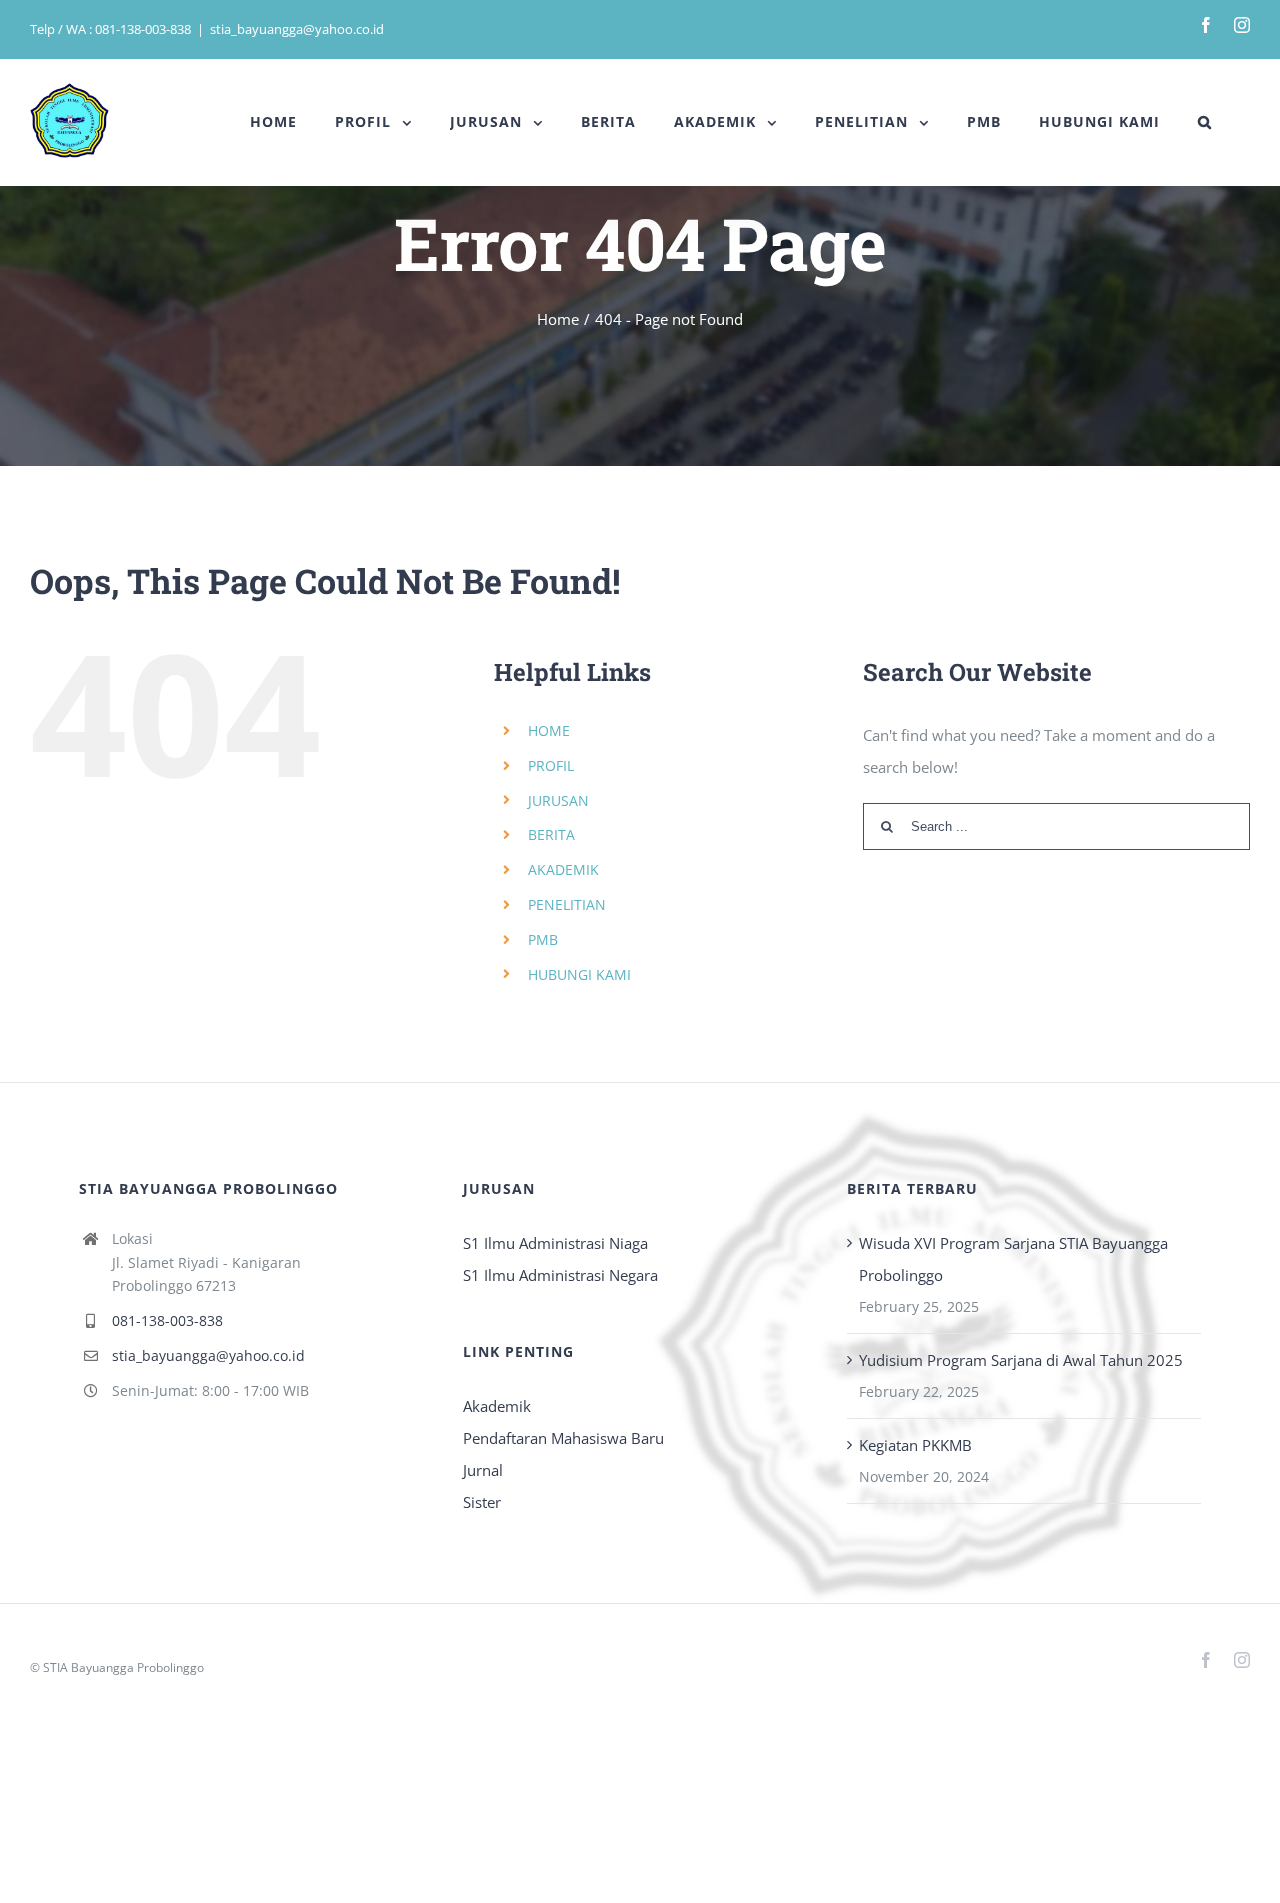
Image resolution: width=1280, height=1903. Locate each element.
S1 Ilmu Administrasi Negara (560, 1275)
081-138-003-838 (167, 1320)
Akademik (497, 1406)
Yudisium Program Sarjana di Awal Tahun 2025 (1021, 1360)
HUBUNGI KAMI (579, 974)
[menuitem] (273, 122)
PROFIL (551, 765)
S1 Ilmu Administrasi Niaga (555, 1243)
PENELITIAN (567, 904)
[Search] (1205, 122)
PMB (543, 939)
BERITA (551, 834)
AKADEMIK (563, 869)
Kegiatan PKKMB (915, 1445)
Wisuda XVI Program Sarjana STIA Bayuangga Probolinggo (1013, 1259)
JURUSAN (558, 800)
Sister (482, 1502)
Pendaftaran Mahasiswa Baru (563, 1438)
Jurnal (483, 1470)
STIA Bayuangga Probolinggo (123, 1667)
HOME (549, 730)
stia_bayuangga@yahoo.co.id (297, 29)
